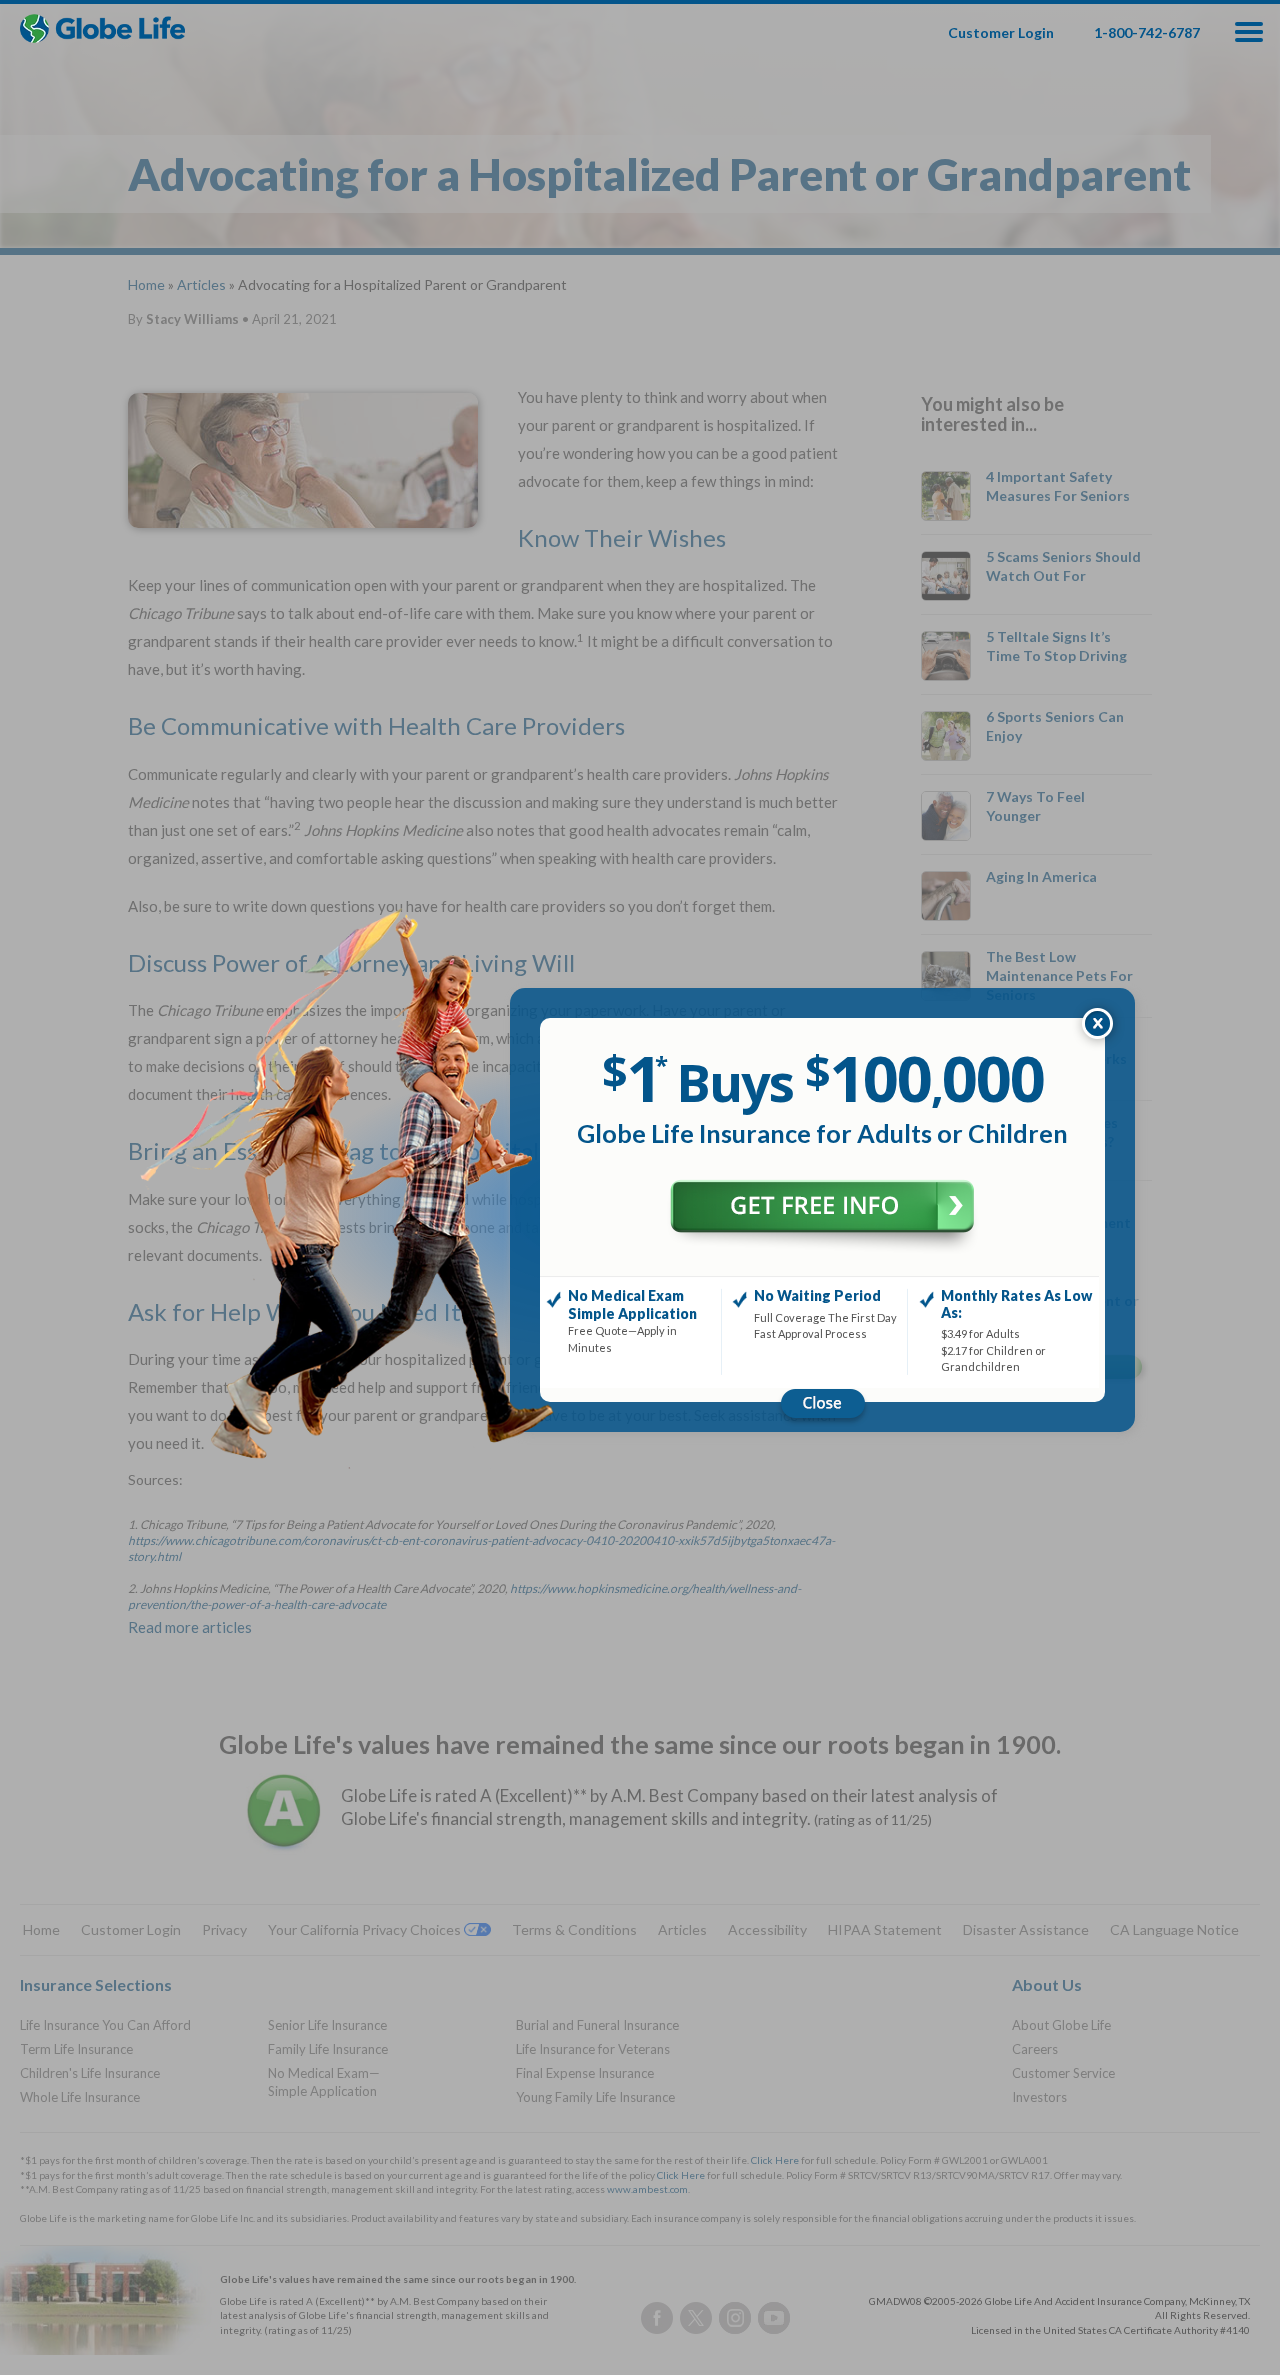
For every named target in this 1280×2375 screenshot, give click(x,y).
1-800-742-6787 (1147, 32)
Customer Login (1001, 32)
